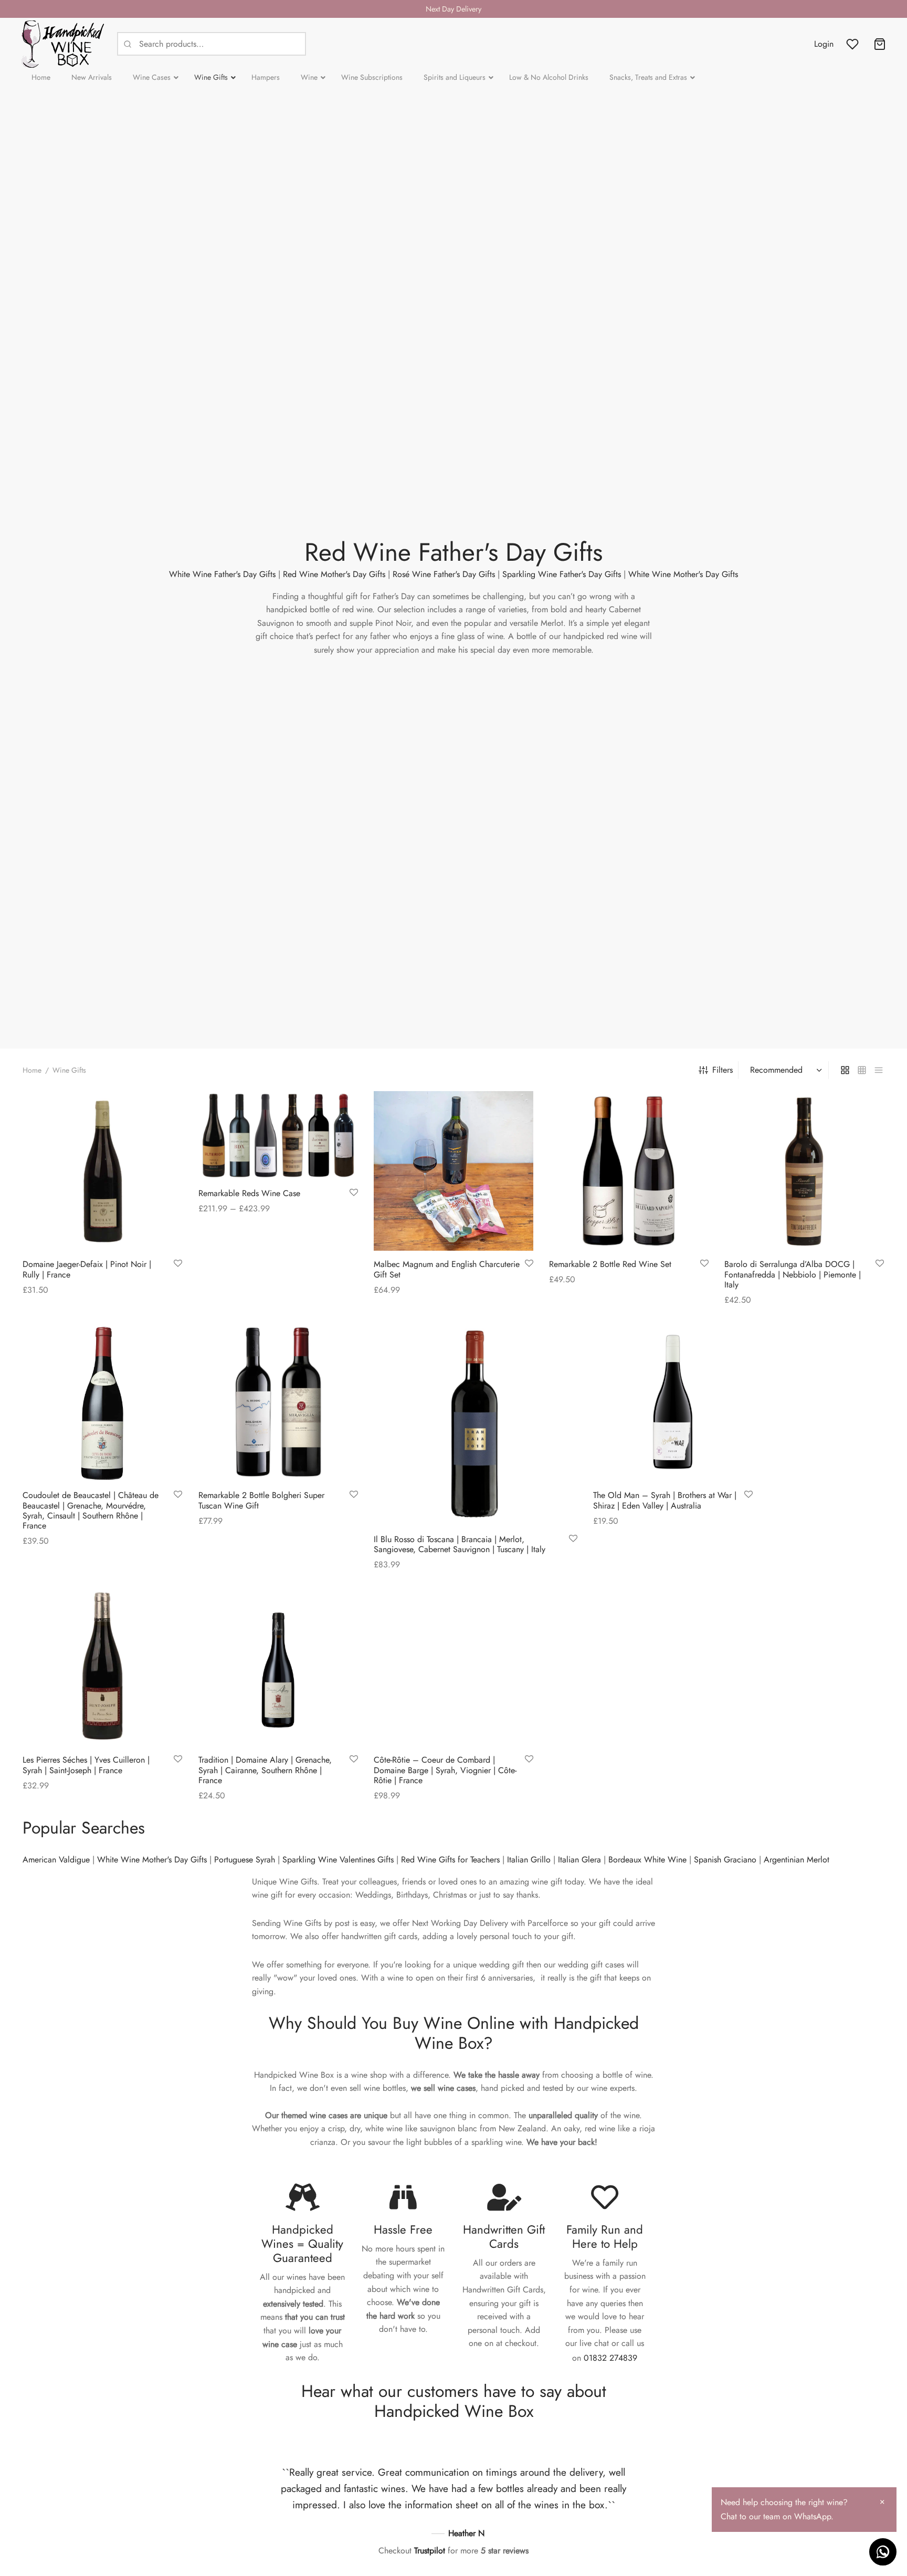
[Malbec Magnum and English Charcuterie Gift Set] (454, 1171)
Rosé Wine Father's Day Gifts (444, 574)
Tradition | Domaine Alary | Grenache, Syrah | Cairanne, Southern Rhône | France (265, 1770)
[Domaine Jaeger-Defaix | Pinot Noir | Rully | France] (102, 1171)
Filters (723, 1070)
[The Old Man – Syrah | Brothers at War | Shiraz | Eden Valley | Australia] (673, 1402)
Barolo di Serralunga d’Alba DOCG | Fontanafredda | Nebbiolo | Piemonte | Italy (793, 1275)
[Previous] (265, 2500)
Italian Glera (579, 1860)
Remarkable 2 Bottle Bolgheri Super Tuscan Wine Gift (261, 1500)
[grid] (845, 1070)
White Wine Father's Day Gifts (222, 574)
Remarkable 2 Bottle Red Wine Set (610, 1265)
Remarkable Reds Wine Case (249, 1193)
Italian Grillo (529, 1860)
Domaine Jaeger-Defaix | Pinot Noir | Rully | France (87, 1270)
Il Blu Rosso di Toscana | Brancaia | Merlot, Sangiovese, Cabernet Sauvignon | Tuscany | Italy (460, 1544)
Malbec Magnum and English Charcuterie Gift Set (447, 1270)
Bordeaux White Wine (647, 1860)
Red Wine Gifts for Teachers (450, 1860)
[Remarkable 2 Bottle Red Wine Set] (629, 1171)
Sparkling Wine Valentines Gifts (338, 1860)
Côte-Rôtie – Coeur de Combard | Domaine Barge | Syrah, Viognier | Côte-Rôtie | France (445, 1770)
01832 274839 (610, 2358)
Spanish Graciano (725, 1860)
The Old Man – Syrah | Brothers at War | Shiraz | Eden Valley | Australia (665, 1500)
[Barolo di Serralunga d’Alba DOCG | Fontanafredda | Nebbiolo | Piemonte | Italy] (804, 1171)
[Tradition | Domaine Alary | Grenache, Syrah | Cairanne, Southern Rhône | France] (278, 1667)
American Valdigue (56, 1860)
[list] (879, 1070)
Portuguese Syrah (245, 1860)
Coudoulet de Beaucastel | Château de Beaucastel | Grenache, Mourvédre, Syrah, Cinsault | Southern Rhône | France (91, 1510)
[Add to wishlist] (178, 1264)
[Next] (642, 2500)
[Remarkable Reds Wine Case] (278, 1135)
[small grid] (862, 1070)
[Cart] (880, 44)
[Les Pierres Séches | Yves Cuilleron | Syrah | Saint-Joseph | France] (102, 1667)
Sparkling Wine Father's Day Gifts (562, 574)
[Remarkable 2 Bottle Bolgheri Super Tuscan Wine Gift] (278, 1402)
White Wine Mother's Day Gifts (683, 574)
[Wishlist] (853, 44)
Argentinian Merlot (797, 1860)
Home (32, 1070)
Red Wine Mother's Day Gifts (334, 574)
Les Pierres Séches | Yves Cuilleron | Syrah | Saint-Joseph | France (86, 1765)
